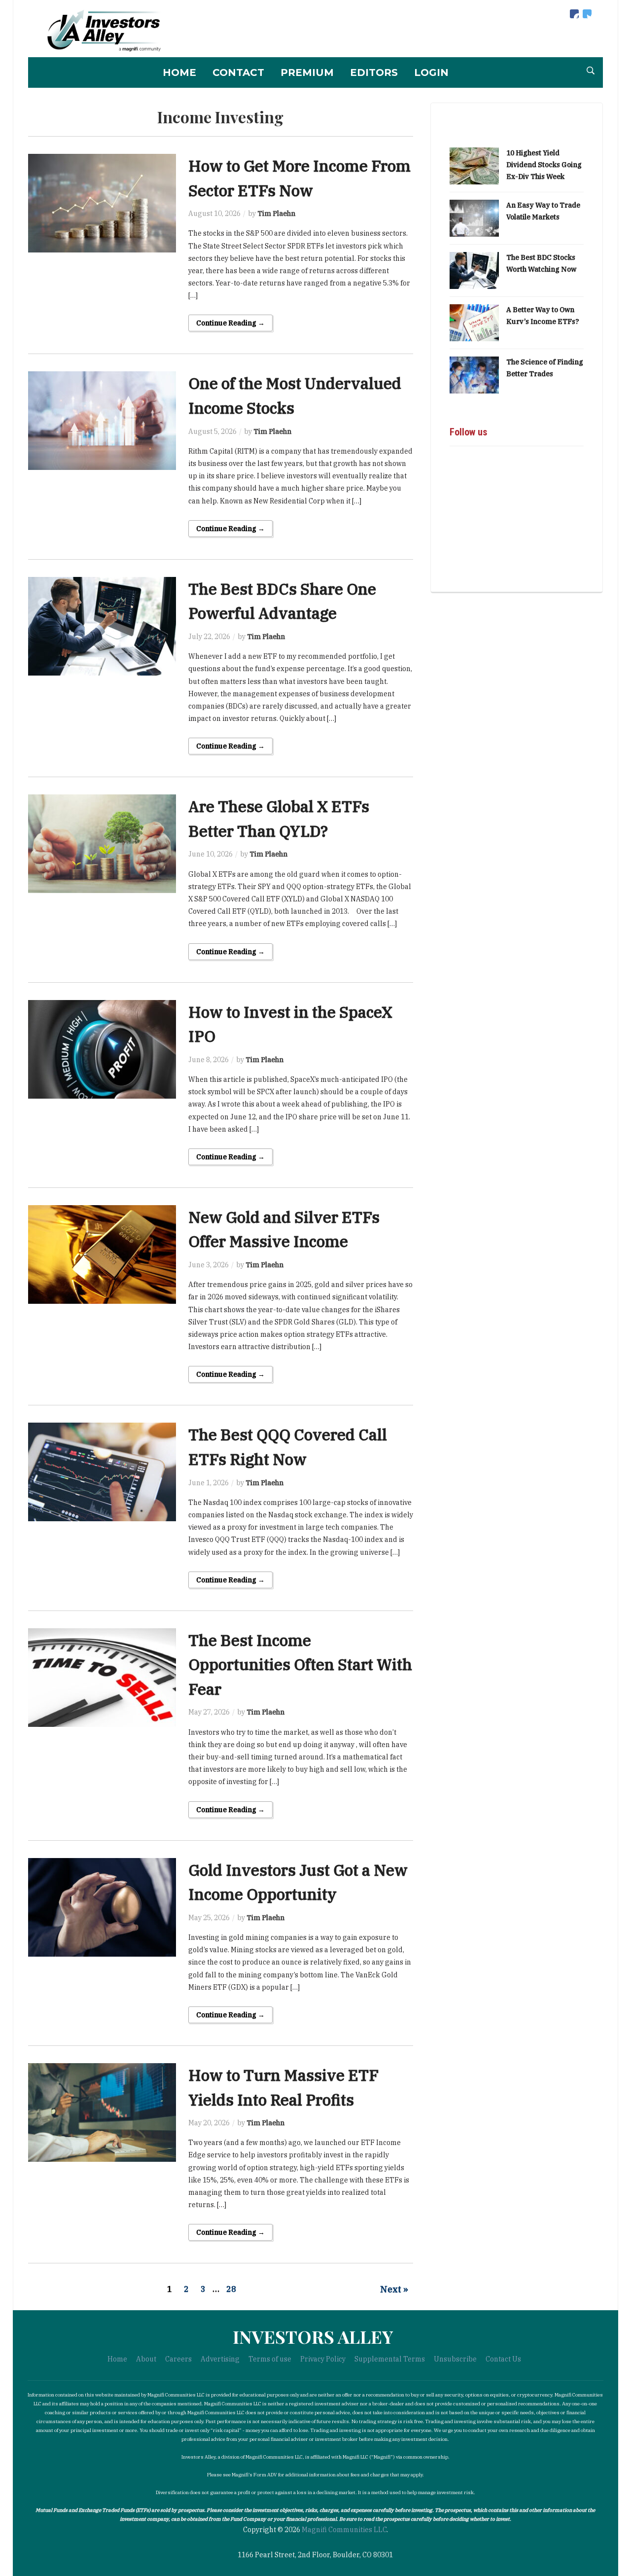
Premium (307, 72)
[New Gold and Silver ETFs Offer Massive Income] (102, 1254)
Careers (178, 2359)
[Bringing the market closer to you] (97, 31)
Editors (374, 72)
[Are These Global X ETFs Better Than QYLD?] (102, 843)
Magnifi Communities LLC (344, 2530)
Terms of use (270, 2359)
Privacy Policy (323, 2359)
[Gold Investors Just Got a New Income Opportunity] (102, 1906)
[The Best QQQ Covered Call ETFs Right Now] (102, 1471)
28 (231, 2289)
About (146, 2359)
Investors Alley (313, 2336)
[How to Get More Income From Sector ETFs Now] (102, 203)
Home (179, 72)
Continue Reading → (230, 323)
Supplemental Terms (390, 2359)
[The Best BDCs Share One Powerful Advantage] (102, 625)
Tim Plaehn (276, 214)
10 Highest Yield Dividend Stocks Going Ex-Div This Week (544, 165)
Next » (394, 2289)
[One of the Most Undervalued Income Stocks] (102, 420)
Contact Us (503, 2359)
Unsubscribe (455, 2359)
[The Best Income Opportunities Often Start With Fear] (102, 1677)
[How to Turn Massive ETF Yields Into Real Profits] (102, 2112)
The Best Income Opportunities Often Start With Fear (300, 1665)
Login (431, 72)
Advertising (220, 2359)
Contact (238, 72)
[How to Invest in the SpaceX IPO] (102, 1048)
